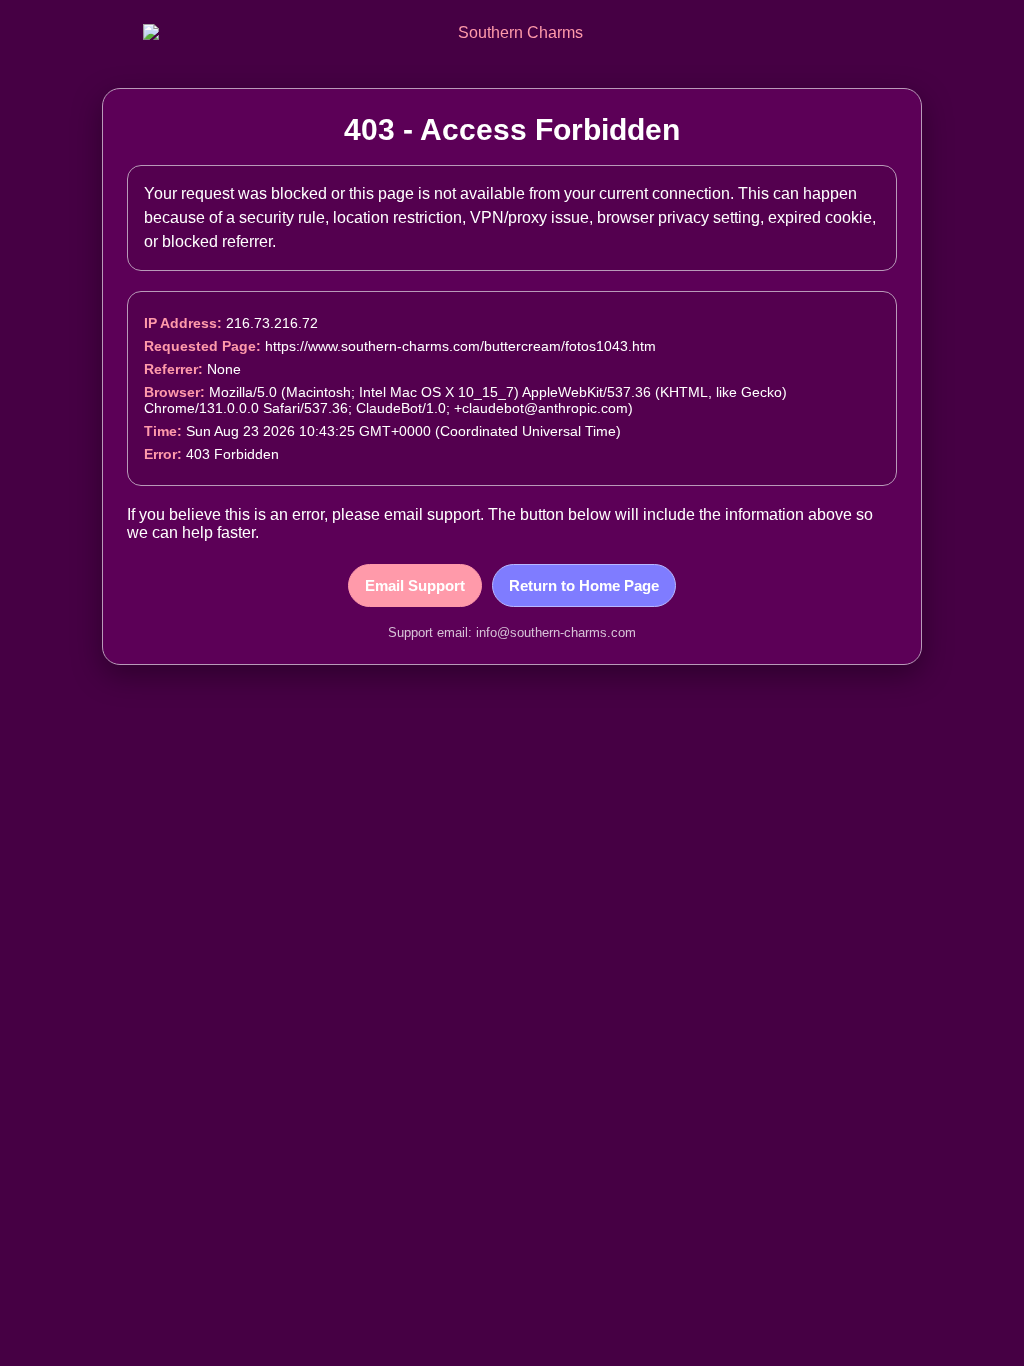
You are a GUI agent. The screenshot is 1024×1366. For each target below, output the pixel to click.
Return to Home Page (584, 585)
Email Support (415, 585)
